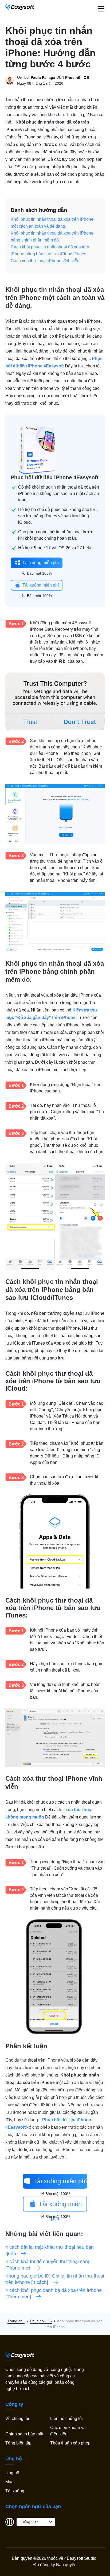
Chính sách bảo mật (24, 2434)
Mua (9, 2482)
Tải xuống (15, 2491)
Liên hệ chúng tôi (66, 2419)
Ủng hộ (12, 2473)
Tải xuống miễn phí (41, 563)
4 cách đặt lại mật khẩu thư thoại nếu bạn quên (50, 2250)
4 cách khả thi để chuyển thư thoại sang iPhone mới (48, 2265)
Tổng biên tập (18, 2443)
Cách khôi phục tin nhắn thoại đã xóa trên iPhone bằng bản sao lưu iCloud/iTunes (50, 250)
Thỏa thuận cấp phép (70, 2443)
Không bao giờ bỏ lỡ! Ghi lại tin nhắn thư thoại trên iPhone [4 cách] (55, 2279)
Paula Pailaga (43, 77)
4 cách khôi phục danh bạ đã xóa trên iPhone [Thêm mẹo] (54, 2294)
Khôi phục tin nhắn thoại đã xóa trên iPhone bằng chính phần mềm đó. (52, 237)
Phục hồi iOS (77, 77)
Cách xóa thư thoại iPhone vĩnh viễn (45, 261)
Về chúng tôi (17, 2419)
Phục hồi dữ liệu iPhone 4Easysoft (55, 477)
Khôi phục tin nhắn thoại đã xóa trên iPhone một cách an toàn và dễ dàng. (52, 223)
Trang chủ (16, 2321)
